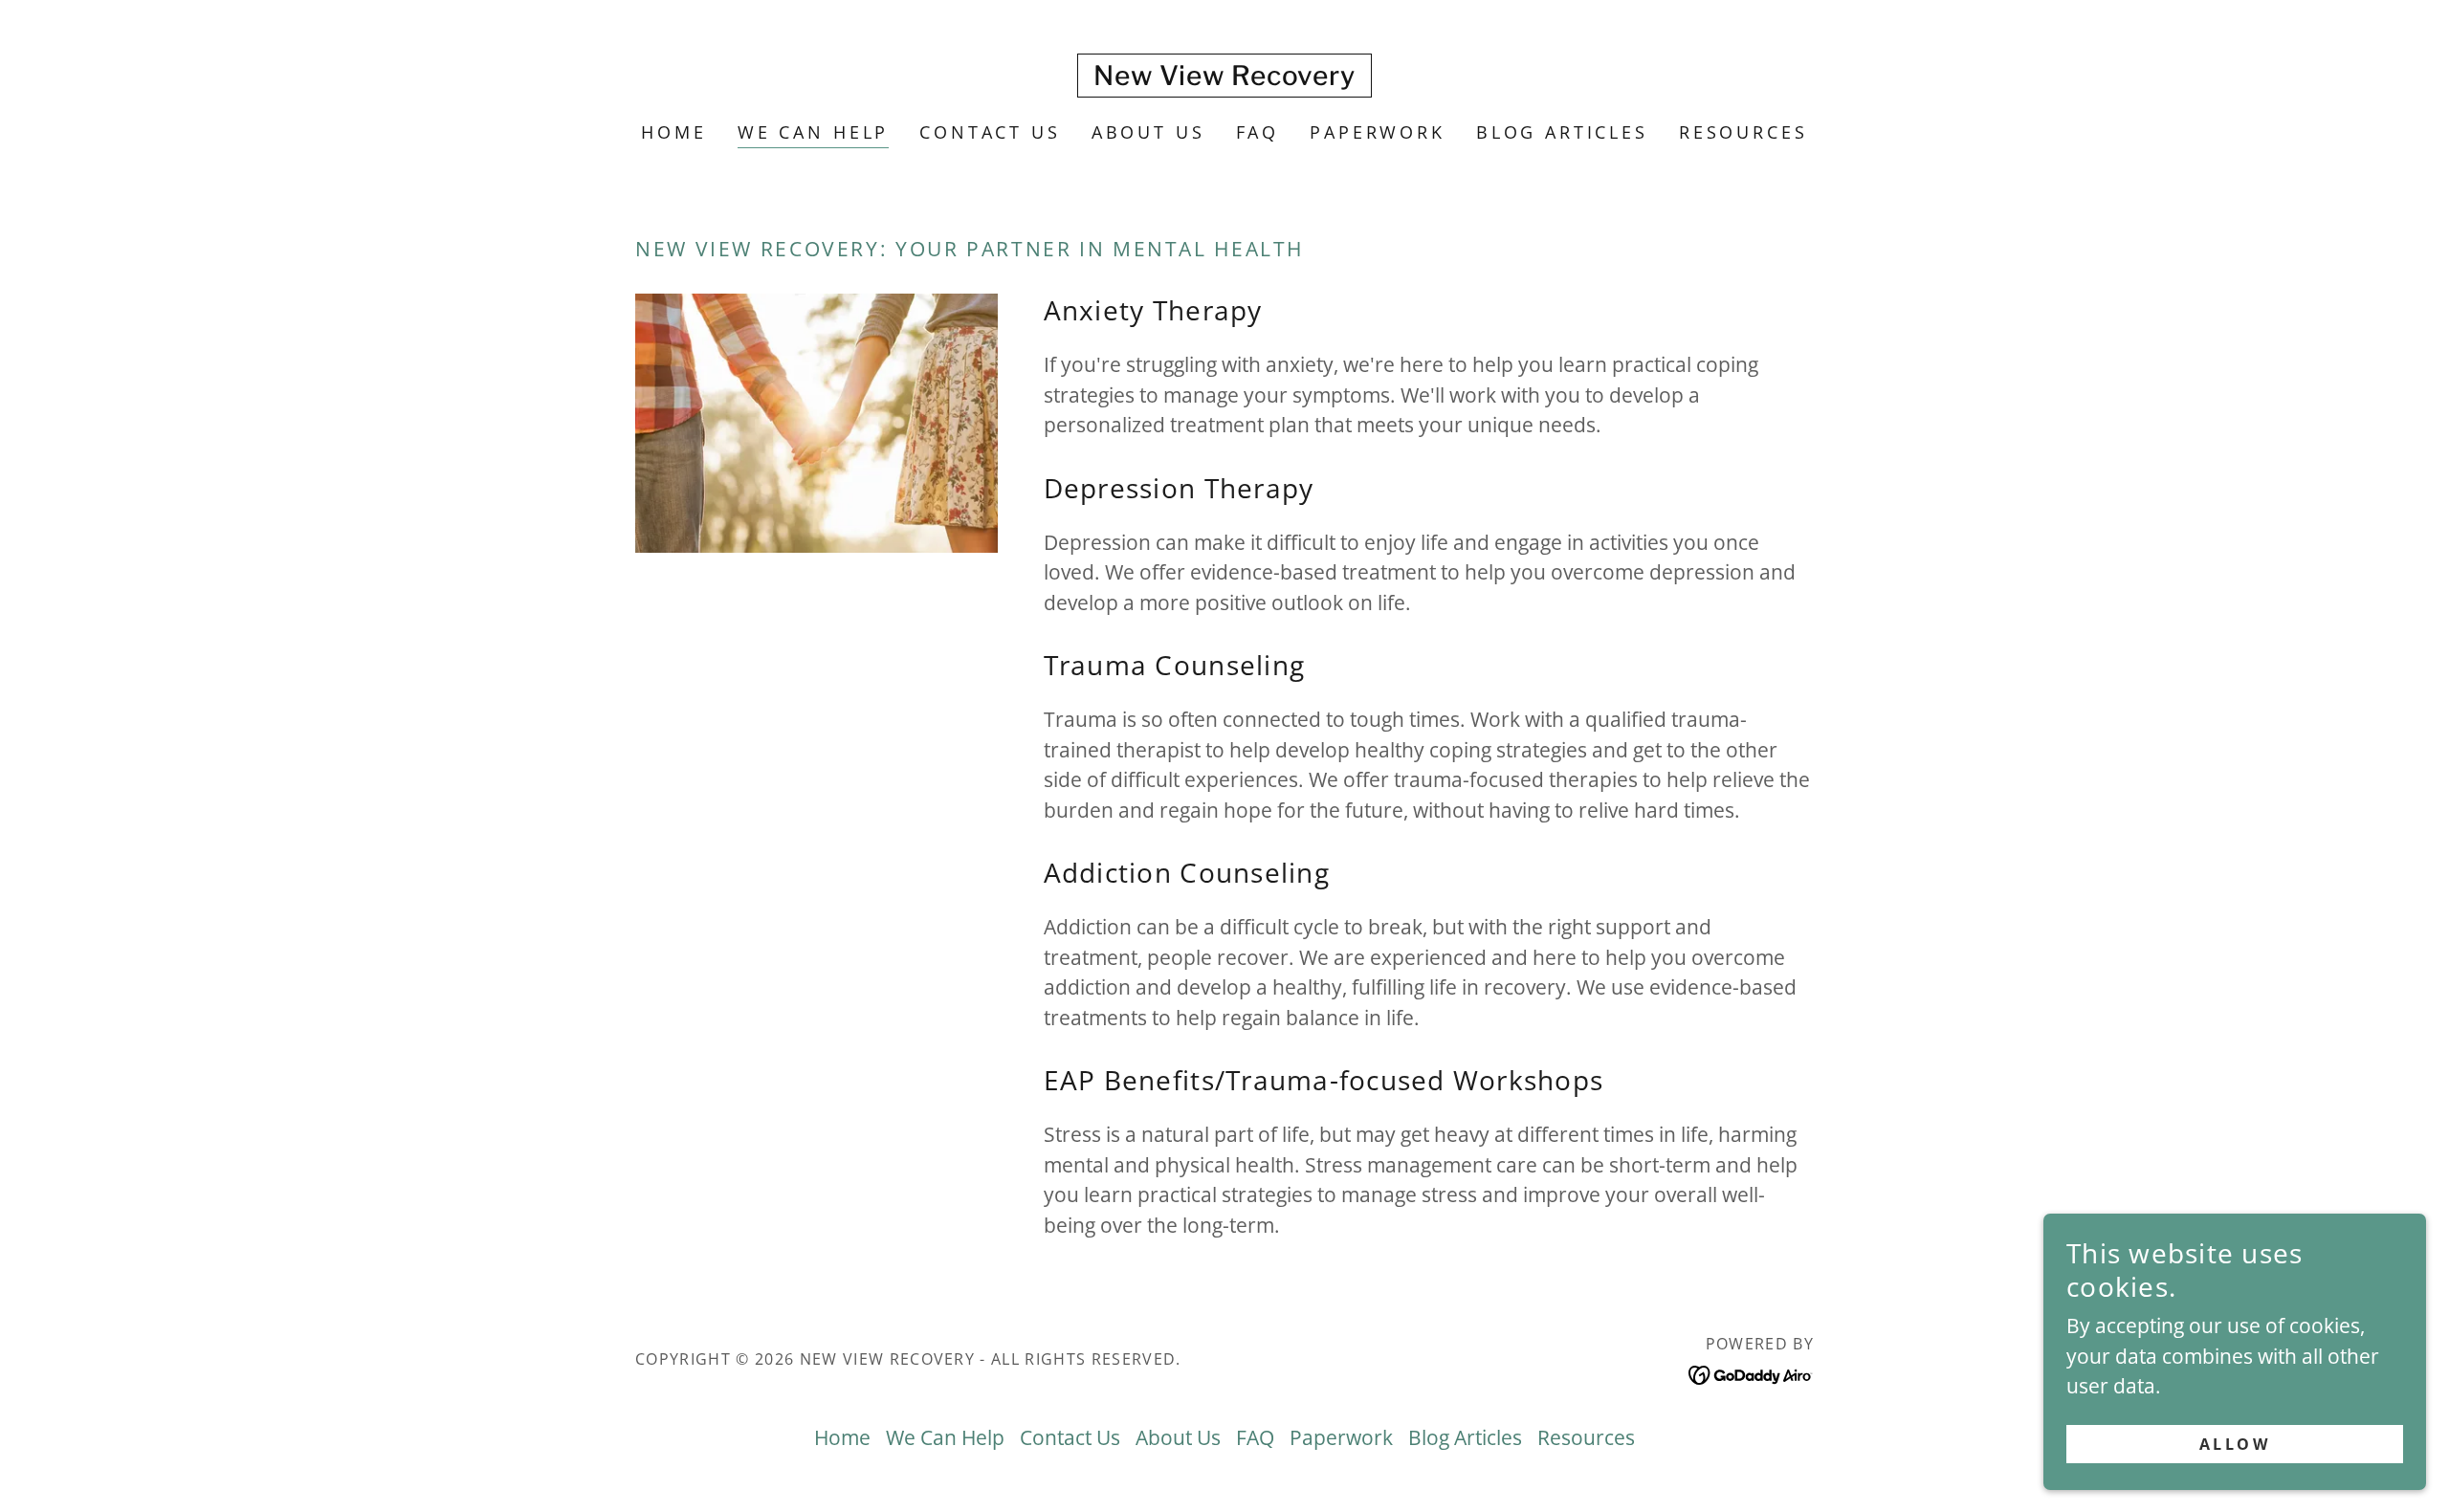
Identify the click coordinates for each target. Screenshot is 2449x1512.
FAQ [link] (1258, 132)
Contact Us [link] (990, 132)
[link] (1224, 77)
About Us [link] (1148, 132)
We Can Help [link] (813, 132)
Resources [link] (1743, 132)
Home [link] (673, 132)
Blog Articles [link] (1562, 132)
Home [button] (842, 1437)
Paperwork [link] (1378, 132)
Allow (2235, 1443)
